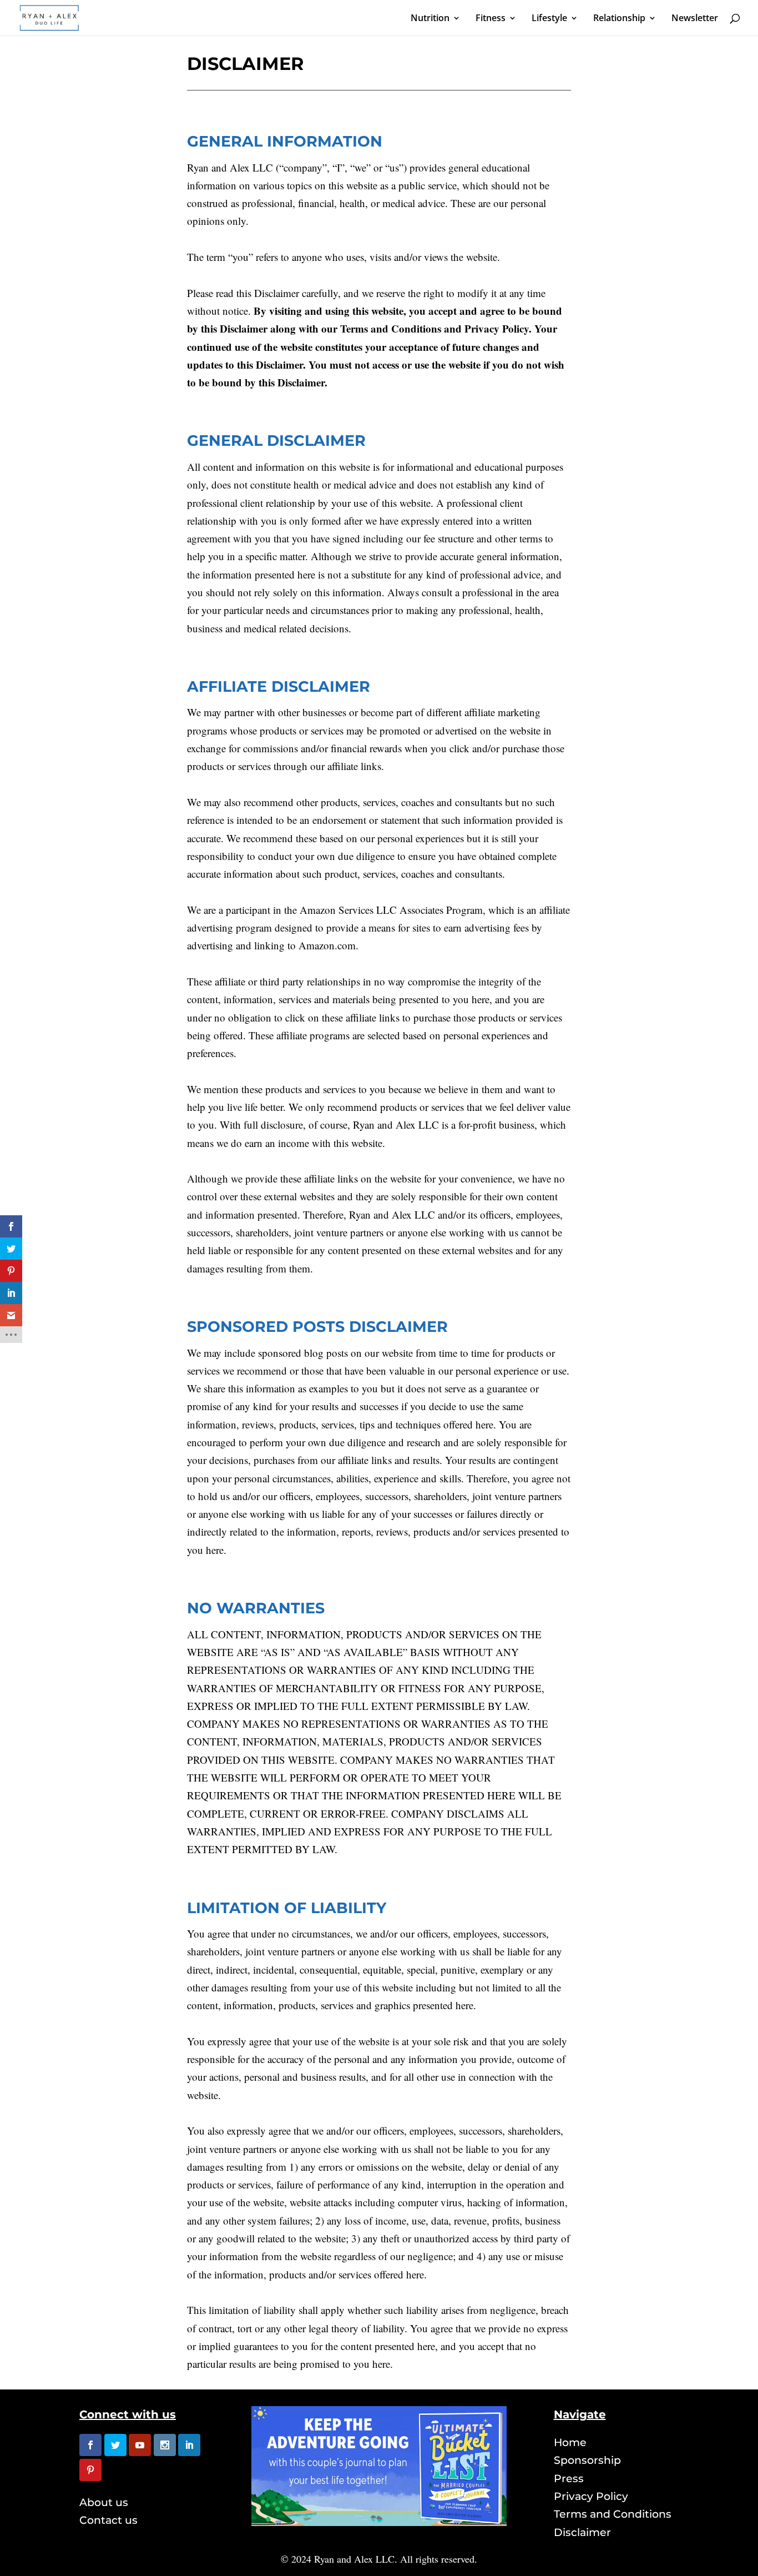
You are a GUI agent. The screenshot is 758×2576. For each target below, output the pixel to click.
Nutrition (430, 19)
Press (569, 2479)
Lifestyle (549, 19)
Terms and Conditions (613, 2514)
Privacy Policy (591, 2496)
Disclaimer (582, 2532)
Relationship (619, 19)
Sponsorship (587, 2460)
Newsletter (695, 19)
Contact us (108, 2520)
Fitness (491, 19)
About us (104, 2502)
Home (570, 2442)
